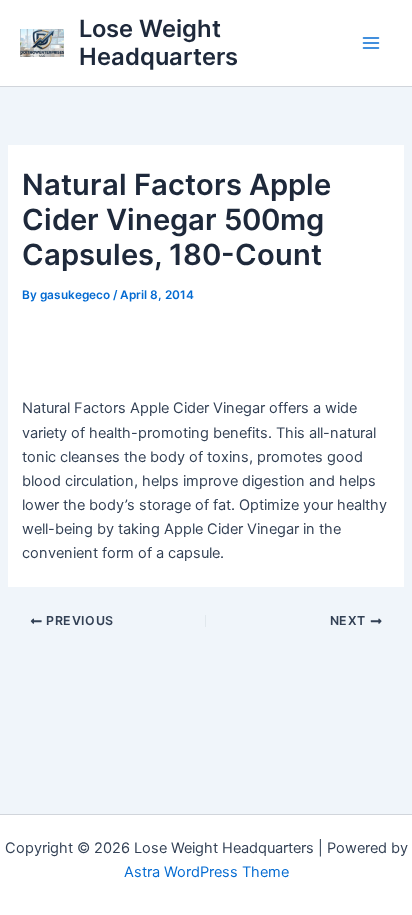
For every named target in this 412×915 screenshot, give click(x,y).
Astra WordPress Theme (206, 872)
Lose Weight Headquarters (158, 42)
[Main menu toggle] (371, 43)
